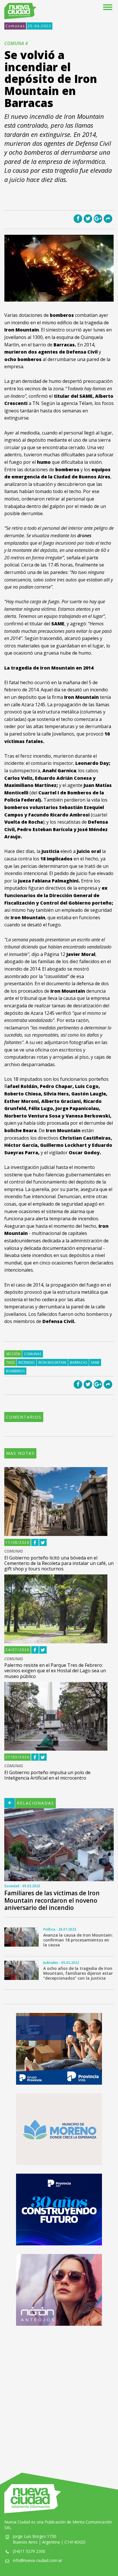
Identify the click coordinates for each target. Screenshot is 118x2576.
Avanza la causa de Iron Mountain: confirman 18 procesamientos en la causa (78, 1940)
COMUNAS (14, 1551)
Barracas (78, 1362)
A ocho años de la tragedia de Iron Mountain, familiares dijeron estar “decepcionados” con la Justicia (78, 1973)
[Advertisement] (59, 2393)
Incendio (26, 1362)
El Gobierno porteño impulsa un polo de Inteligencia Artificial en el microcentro (47, 1775)
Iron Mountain (52, 1362)
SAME (95, 1362)
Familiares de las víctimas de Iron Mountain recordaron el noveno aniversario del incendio (52, 1900)
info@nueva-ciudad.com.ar (38, 2560)
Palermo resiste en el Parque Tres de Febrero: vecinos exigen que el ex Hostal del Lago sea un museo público (55, 1671)
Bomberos (15, 1371)
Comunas (15, 26)
